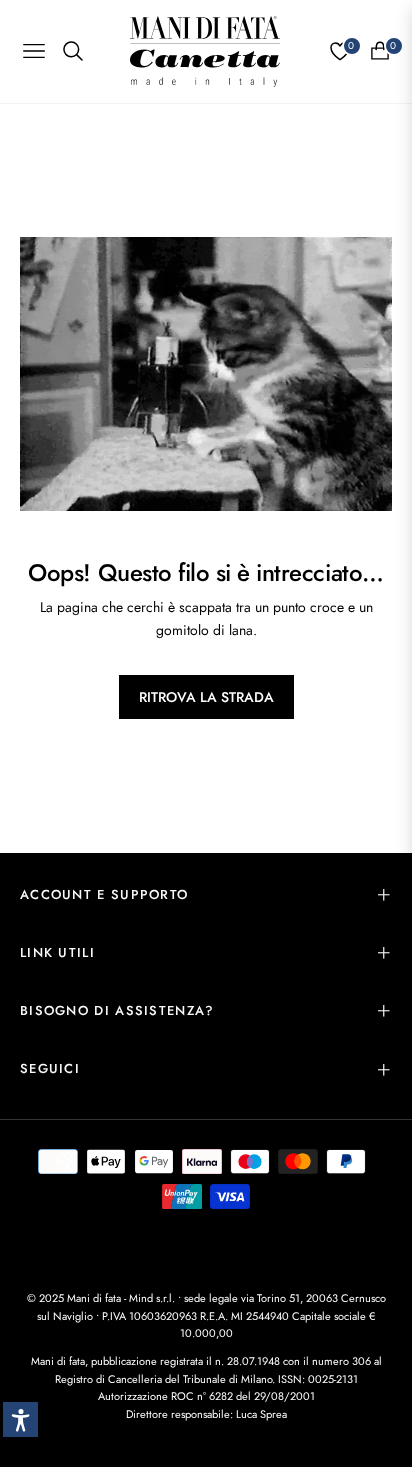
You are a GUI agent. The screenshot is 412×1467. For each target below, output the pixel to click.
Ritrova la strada (206, 697)
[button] (20, 1419)
